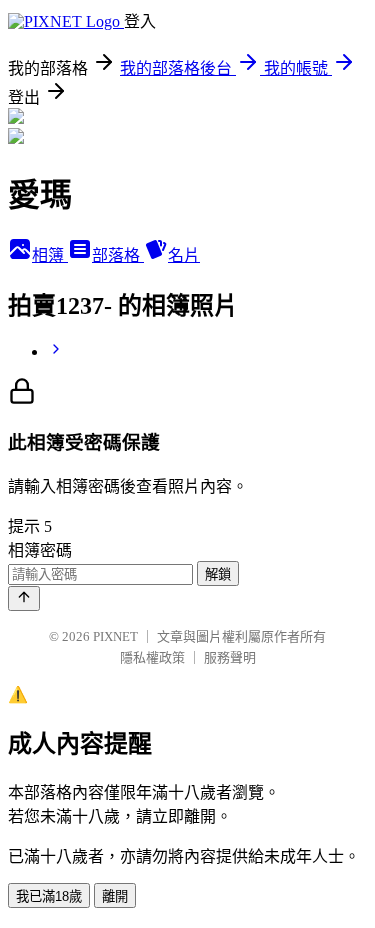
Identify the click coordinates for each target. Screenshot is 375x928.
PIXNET (115, 636)
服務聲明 (230, 657)
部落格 (118, 255)
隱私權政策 (152, 657)
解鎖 (218, 574)
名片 (184, 255)
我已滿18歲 (49, 896)
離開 (115, 896)
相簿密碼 (40, 550)
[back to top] (24, 598)
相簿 (50, 255)
